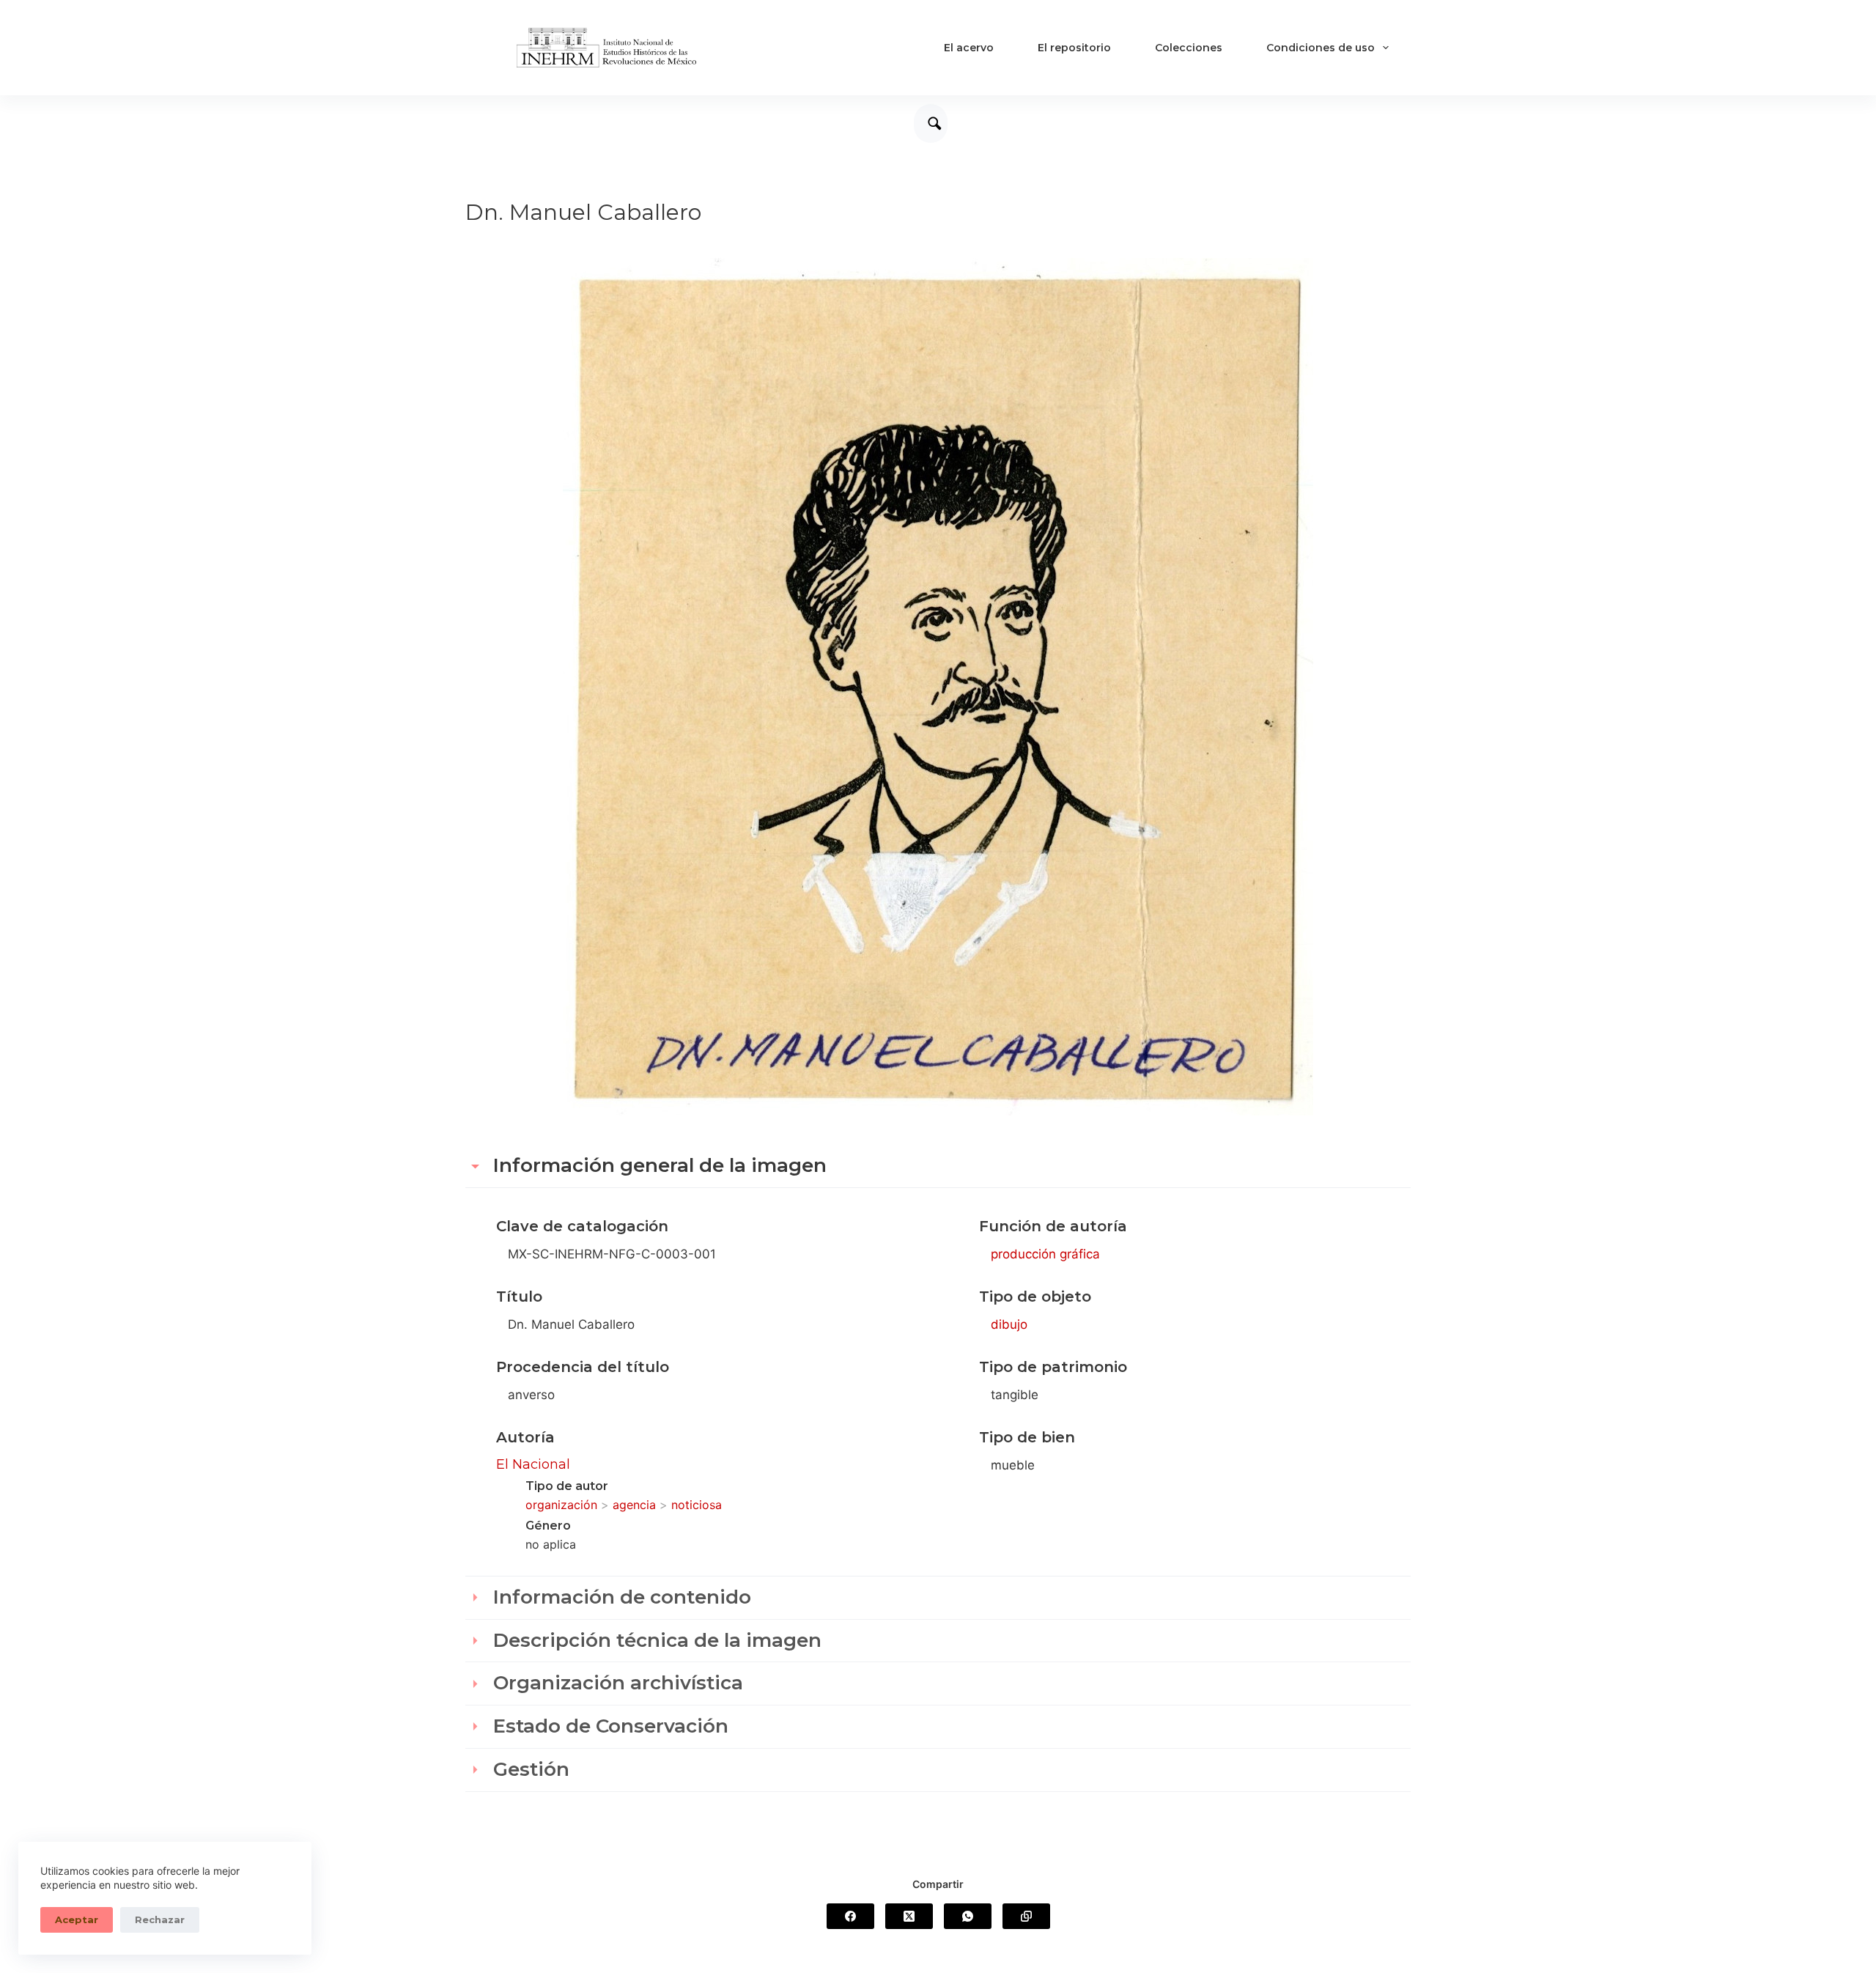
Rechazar (160, 1919)
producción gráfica (1045, 1254)
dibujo (1009, 1324)
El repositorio (1074, 48)
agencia (634, 1505)
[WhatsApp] (968, 1916)
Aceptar (77, 1919)
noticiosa (697, 1505)
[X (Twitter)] (909, 1916)
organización (561, 1505)
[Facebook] (850, 1916)
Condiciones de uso (1321, 48)
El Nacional (533, 1464)
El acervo (969, 48)
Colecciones (1189, 48)
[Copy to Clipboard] (1026, 1916)
